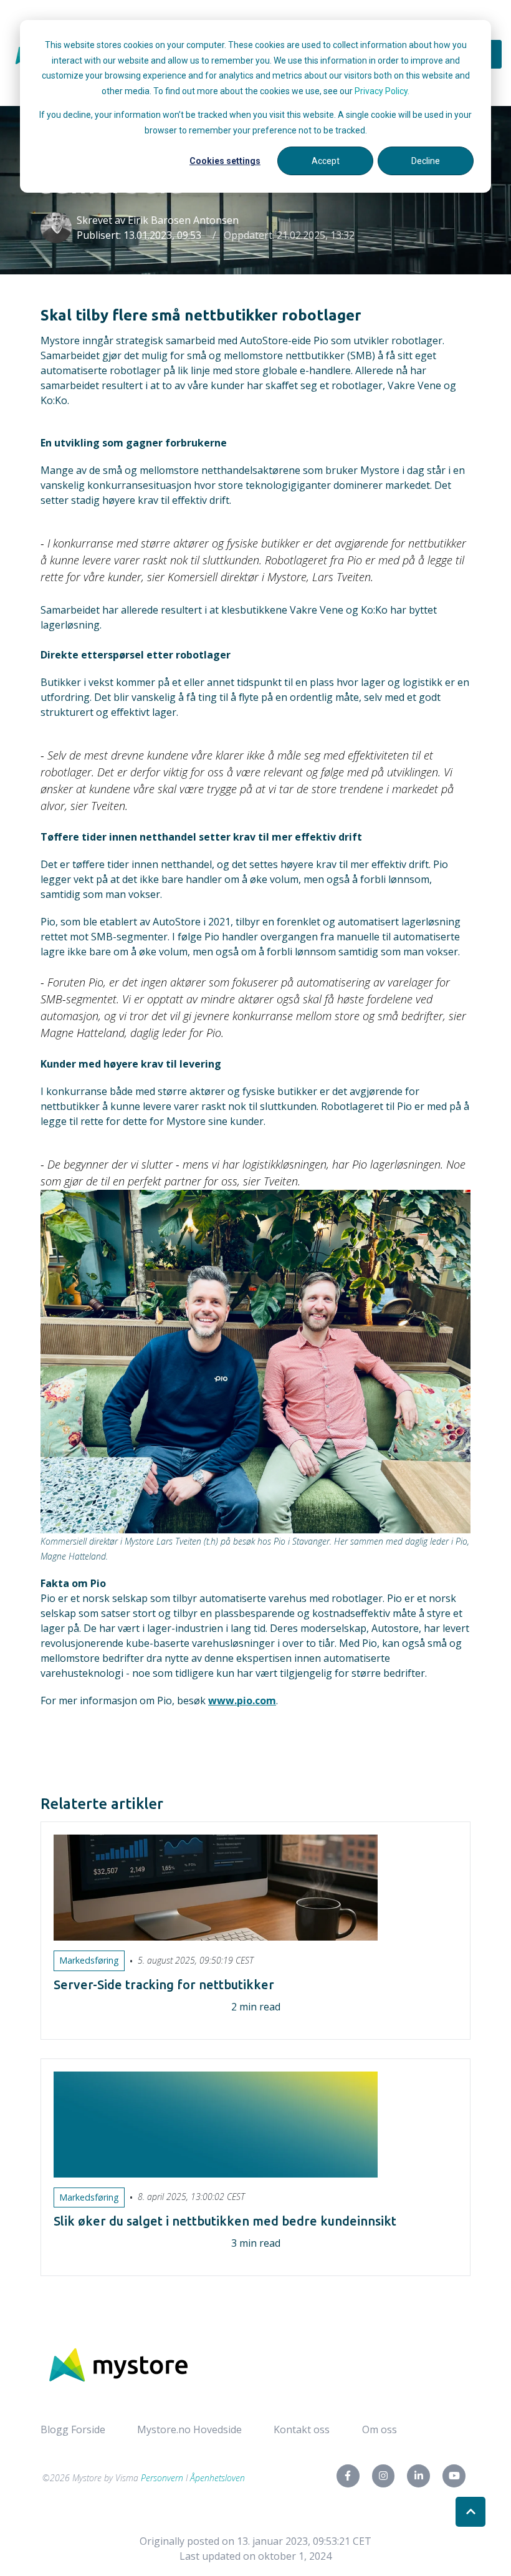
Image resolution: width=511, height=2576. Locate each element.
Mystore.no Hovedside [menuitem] (189, 2429)
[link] (118, 2364)
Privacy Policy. (382, 91)
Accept (326, 161)
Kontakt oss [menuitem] (302, 2429)
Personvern (162, 2478)
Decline (426, 161)
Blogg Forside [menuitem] (73, 2429)
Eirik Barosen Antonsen (183, 220)
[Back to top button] (470, 2512)
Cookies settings (225, 161)
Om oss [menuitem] (380, 2429)
